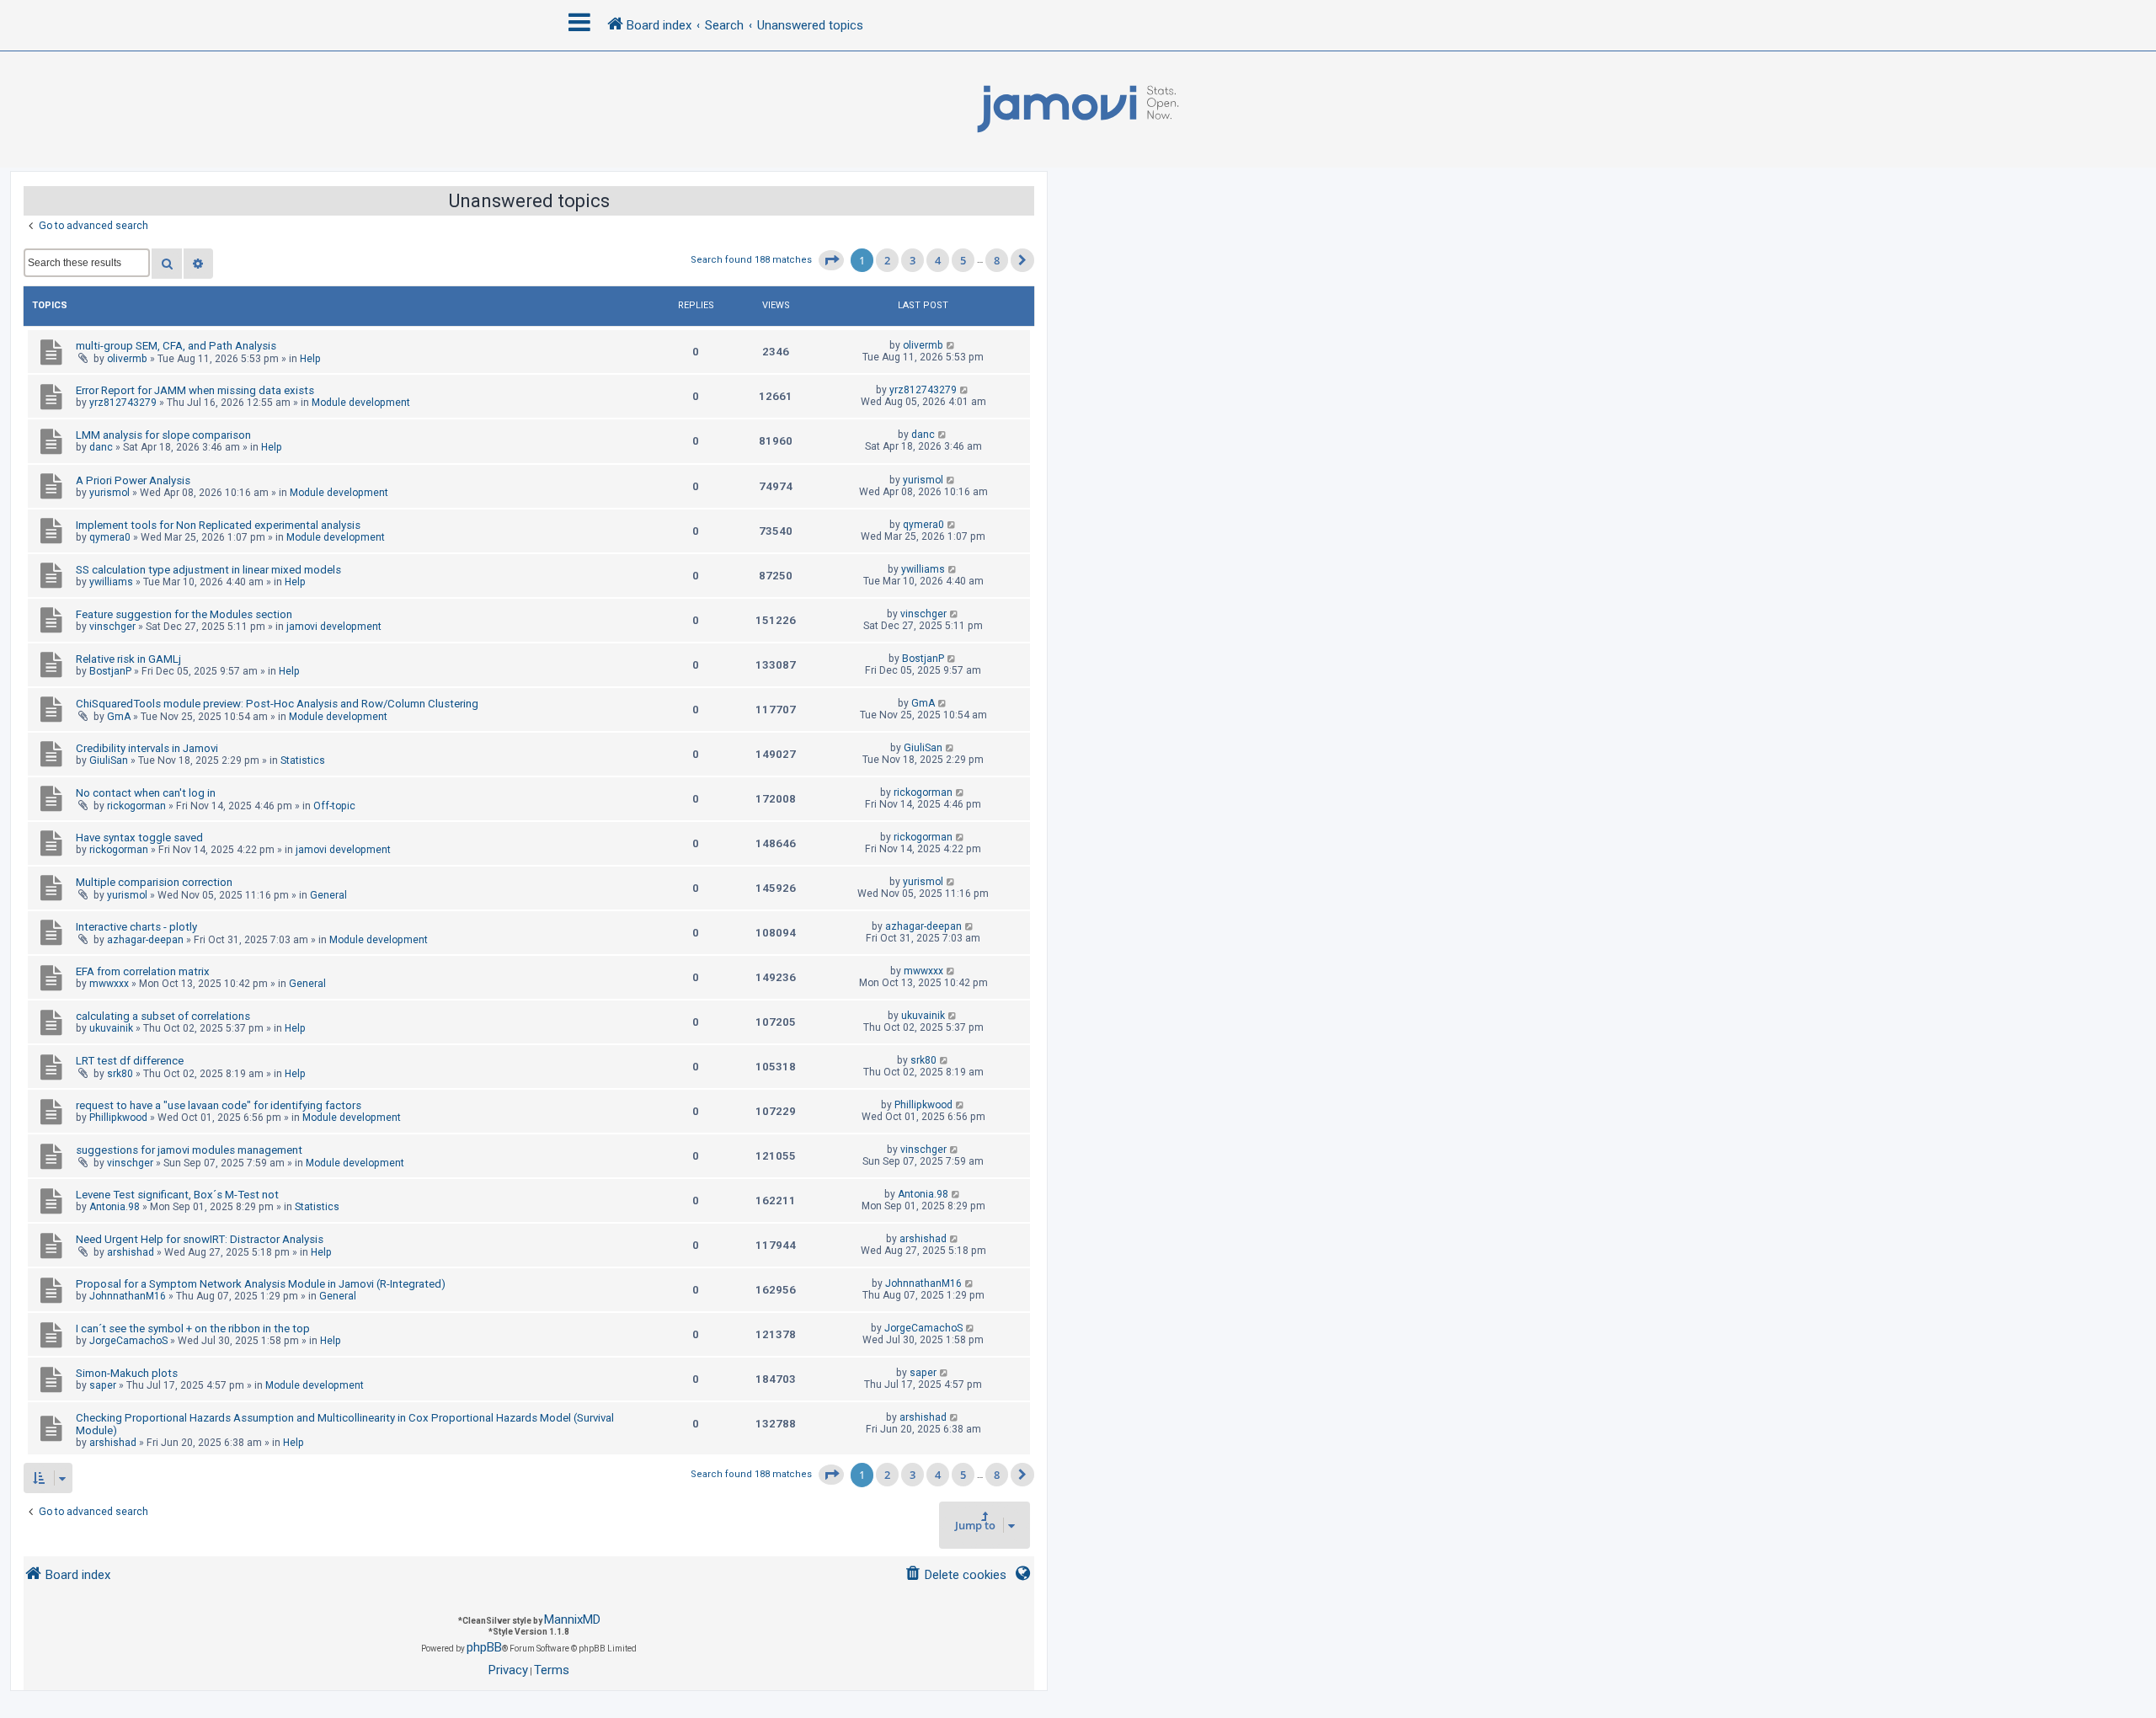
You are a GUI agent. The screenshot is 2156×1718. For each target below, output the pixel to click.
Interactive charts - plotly (136, 927)
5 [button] (963, 260)
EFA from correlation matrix (143, 971)
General (328, 895)
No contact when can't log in (146, 793)
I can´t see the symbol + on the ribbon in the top (193, 1329)
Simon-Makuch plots (127, 1373)
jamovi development (334, 627)
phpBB (484, 1647)
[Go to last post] (951, 345)
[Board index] (1078, 109)
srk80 (120, 1074)
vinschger (112, 627)
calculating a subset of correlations (163, 1016)
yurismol (109, 493)
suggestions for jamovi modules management (189, 1150)
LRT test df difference (130, 1061)
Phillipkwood (118, 1118)
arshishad (131, 1252)
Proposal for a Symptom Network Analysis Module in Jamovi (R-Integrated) (261, 1284)
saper (103, 1385)
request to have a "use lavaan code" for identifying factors (219, 1105)
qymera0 (110, 537)
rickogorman (136, 806)
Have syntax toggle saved (139, 838)
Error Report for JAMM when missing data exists (195, 390)
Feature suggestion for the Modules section (184, 614)
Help (310, 359)
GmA (119, 717)
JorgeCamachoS (128, 1341)
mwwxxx (109, 984)
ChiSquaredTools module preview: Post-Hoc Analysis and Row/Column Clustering (277, 704)
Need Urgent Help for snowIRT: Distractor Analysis (200, 1239)
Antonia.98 (115, 1207)
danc (101, 447)
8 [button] (997, 260)
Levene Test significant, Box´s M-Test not (177, 1195)
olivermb (127, 359)
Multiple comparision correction (154, 882)
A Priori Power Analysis (133, 480)
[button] (831, 260)
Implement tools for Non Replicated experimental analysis (218, 525)
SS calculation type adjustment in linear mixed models (208, 570)
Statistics (303, 760)
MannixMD (572, 1619)
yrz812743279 (123, 403)
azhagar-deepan (145, 940)
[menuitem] (955, 1575)
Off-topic (334, 806)
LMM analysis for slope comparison (163, 435)
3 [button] (913, 260)
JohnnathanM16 (128, 1296)
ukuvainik (111, 1028)
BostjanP (110, 671)
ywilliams (111, 582)
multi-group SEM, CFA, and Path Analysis (176, 346)
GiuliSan (109, 760)
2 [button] (887, 260)
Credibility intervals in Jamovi (147, 748)
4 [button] (938, 260)
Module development (361, 403)
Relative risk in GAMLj (128, 659)
